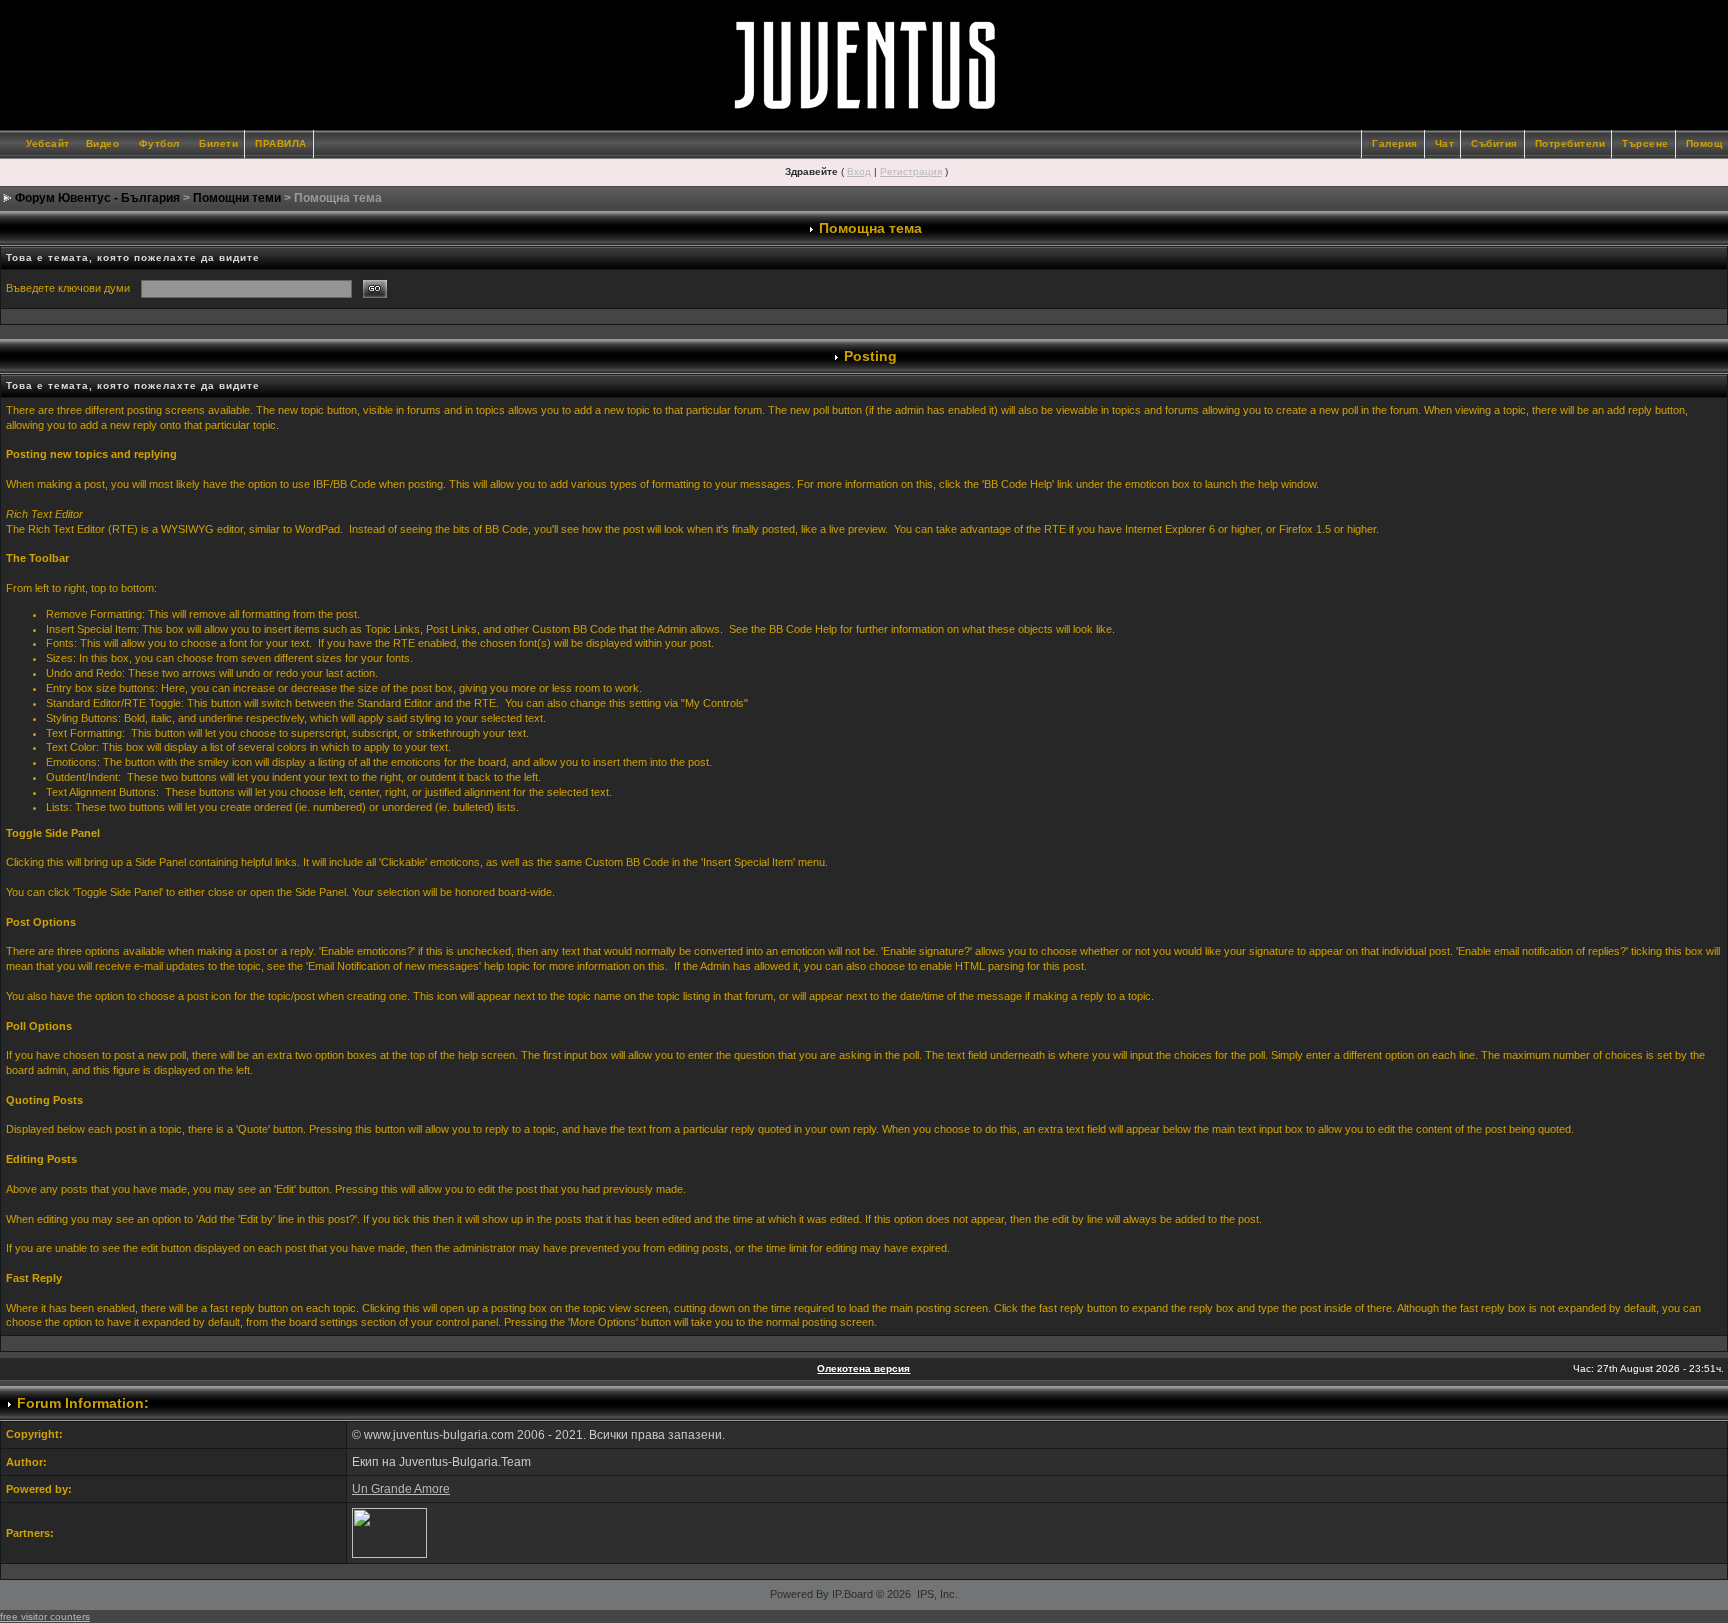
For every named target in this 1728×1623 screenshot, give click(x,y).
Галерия (1395, 143)
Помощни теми (237, 198)
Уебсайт (48, 143)
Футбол (159, 143)
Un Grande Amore (401, 1489)
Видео (103, 143)
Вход (859, 171)
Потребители (1570, 143)
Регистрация (911, 171)
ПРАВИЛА (281, 143)
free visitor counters (45, 1616)
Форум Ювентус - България (97, 198)
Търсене (1645, 143)
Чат (1445, 143)
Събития (1494, 143)
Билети (218, 143)
